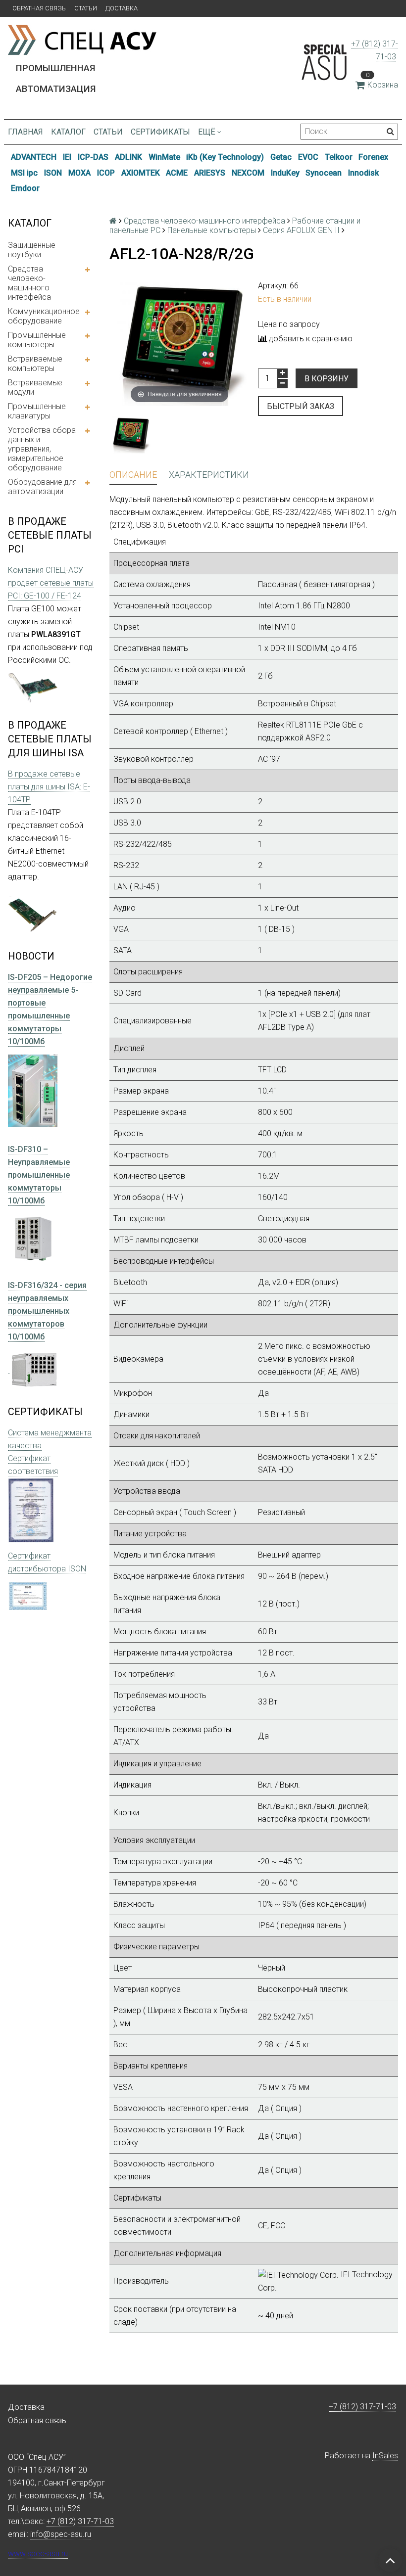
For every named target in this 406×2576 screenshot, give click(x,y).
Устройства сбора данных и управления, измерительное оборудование (42, 449)
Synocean (324, 173)
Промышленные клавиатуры (37, 411)
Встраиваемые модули (35, 387)
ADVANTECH (34, 157)
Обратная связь (39, 8)
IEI (67, 157)
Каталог (68, 132)
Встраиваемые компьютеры (35, 364)
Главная (25, 132)
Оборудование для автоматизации (42, 487)
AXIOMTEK (141, 173)
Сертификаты (160, 132)
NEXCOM (248, 173)
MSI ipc (24, 173)
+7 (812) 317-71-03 (362, 2407)
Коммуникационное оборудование (44, 316)
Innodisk (363, 173)
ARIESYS (210, 173)
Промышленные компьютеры (37, 340)
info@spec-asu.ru (61, 2534)
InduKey (285, 173)
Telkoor (339, 157)
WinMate (164, 157)
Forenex (373, 157)
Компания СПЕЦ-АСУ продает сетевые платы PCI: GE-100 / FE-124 (51, 583)
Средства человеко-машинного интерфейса (29, 283)
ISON (53, 173)
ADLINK (128, 157)
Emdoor (25, 188)
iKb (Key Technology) (225, 157)
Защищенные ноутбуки (32, 250)
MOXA (79, 173)
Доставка (122, 8)
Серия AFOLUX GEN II (301, 230)
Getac (281, 157)
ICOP (106, 173)
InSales (385, 2456)
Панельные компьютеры (212, 230)
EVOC (308, 157)
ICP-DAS (93, 157)
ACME (177, 173)
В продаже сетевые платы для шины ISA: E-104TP (49, 787)
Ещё (207, 132)
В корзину (327, 379)
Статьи (86, 8)
